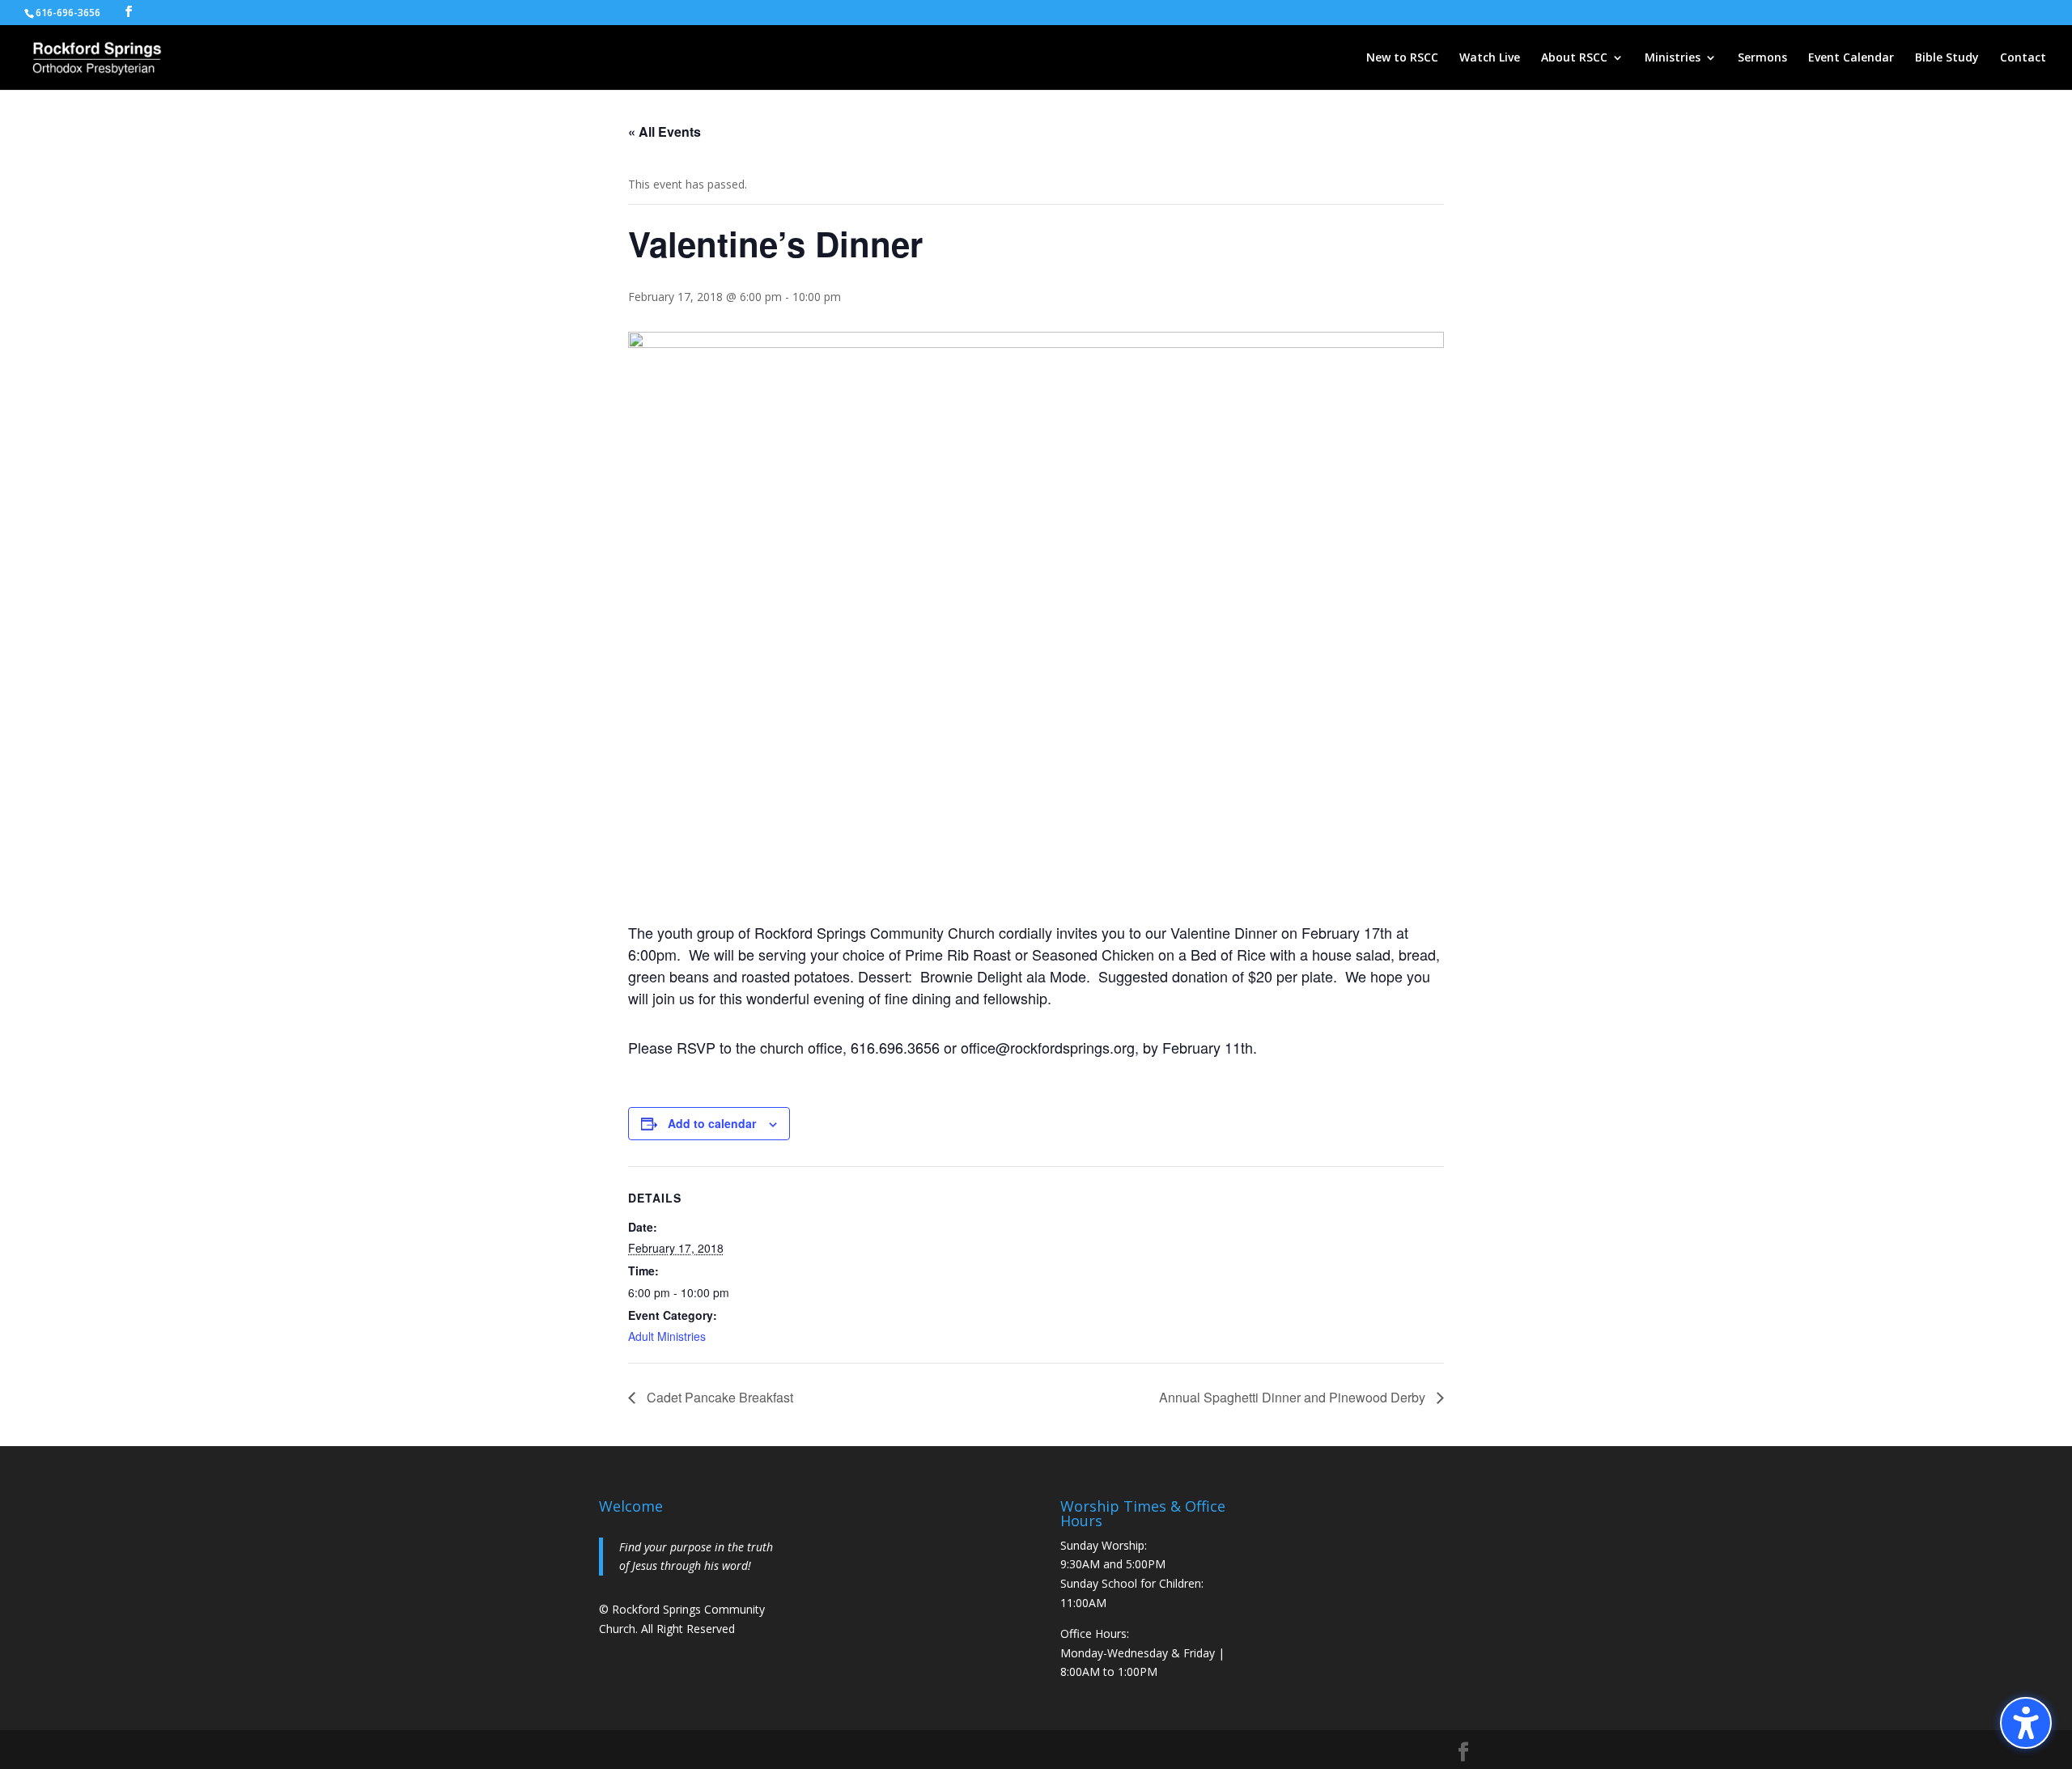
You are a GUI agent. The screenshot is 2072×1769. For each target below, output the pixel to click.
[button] (2026, 1723)
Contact (2023, 58)
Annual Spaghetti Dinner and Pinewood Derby (1294, 1397)
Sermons (1762, 58)
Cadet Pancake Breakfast (718, 1397)
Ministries (1673, 58)
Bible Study (1947, 58)
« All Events (664, 132)
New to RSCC (1402, 58)
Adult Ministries (667, 1336)
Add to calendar (712, 1123)
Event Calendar (1851, 58)
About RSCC (1574, 58)
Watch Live (1490, 58)
